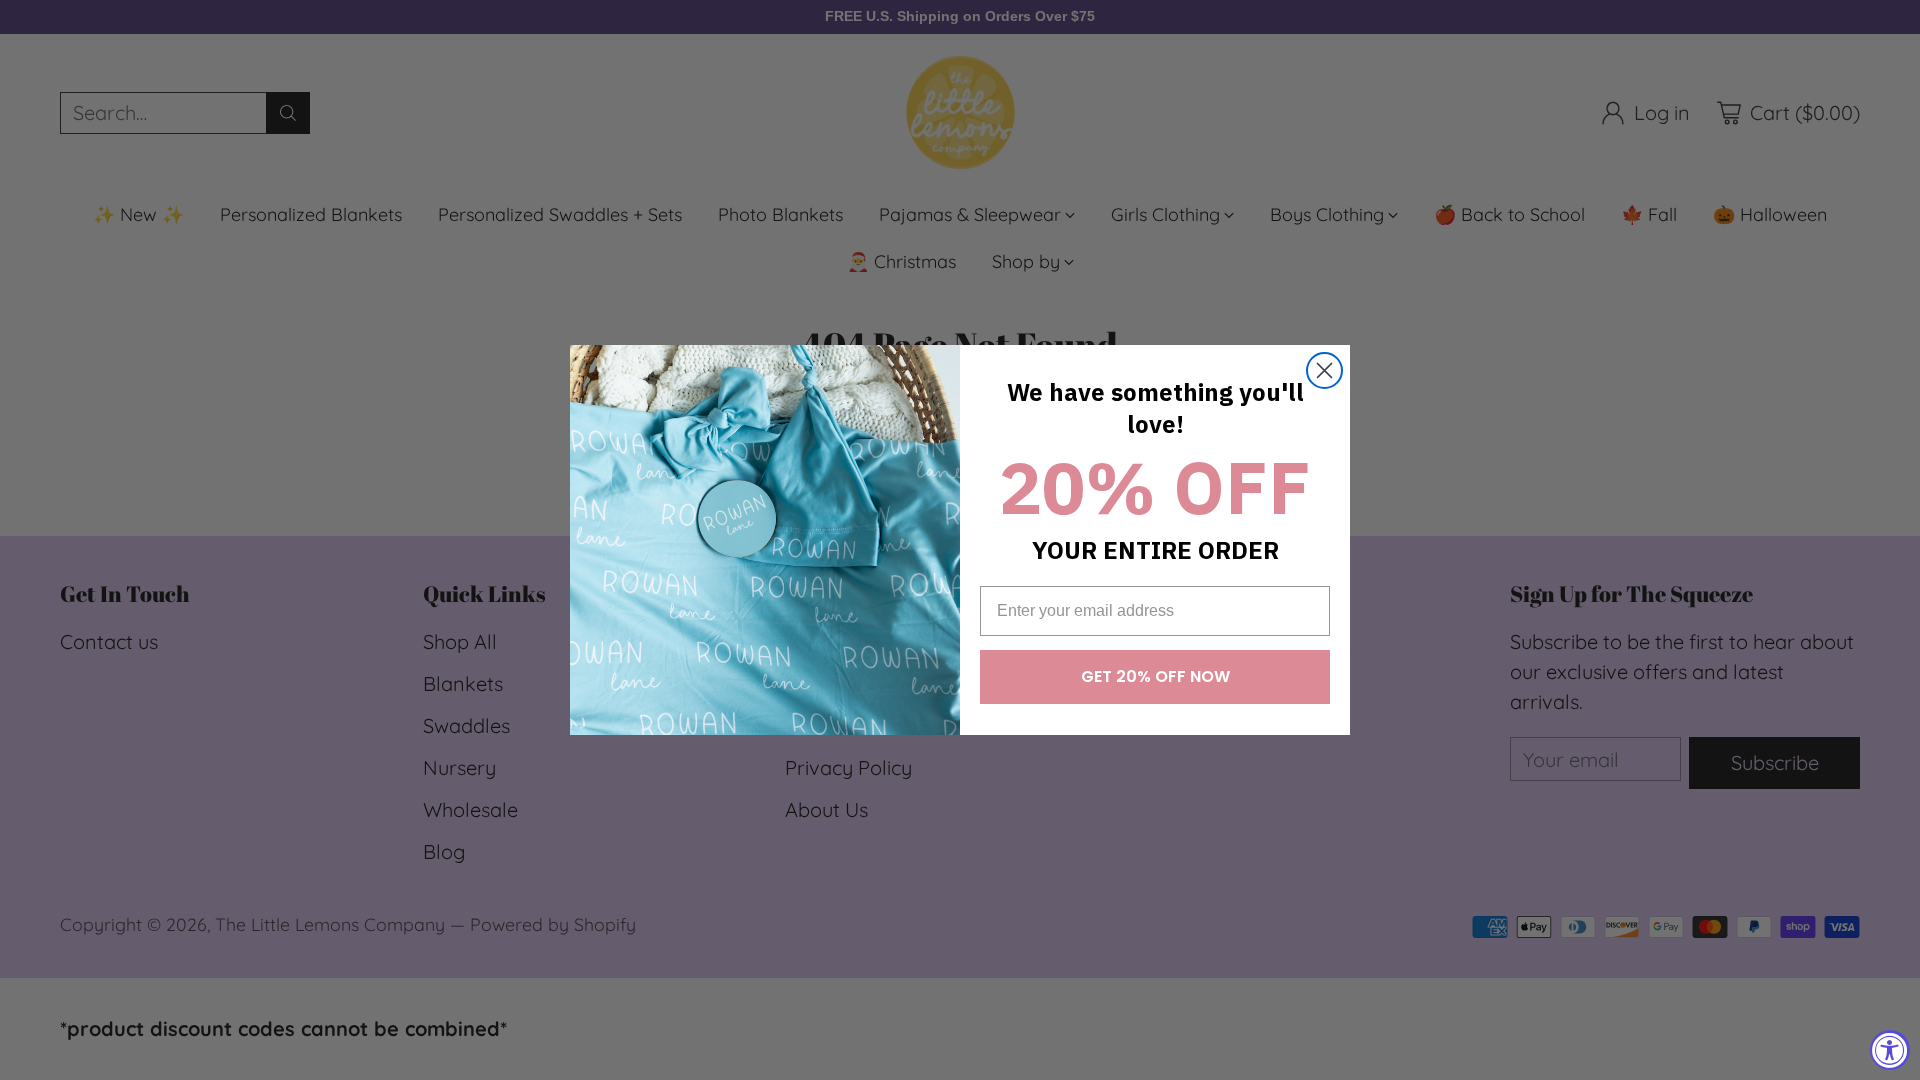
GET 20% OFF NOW (1155, 676)
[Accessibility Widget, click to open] (1890, 1050)
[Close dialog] (1324, 370)
